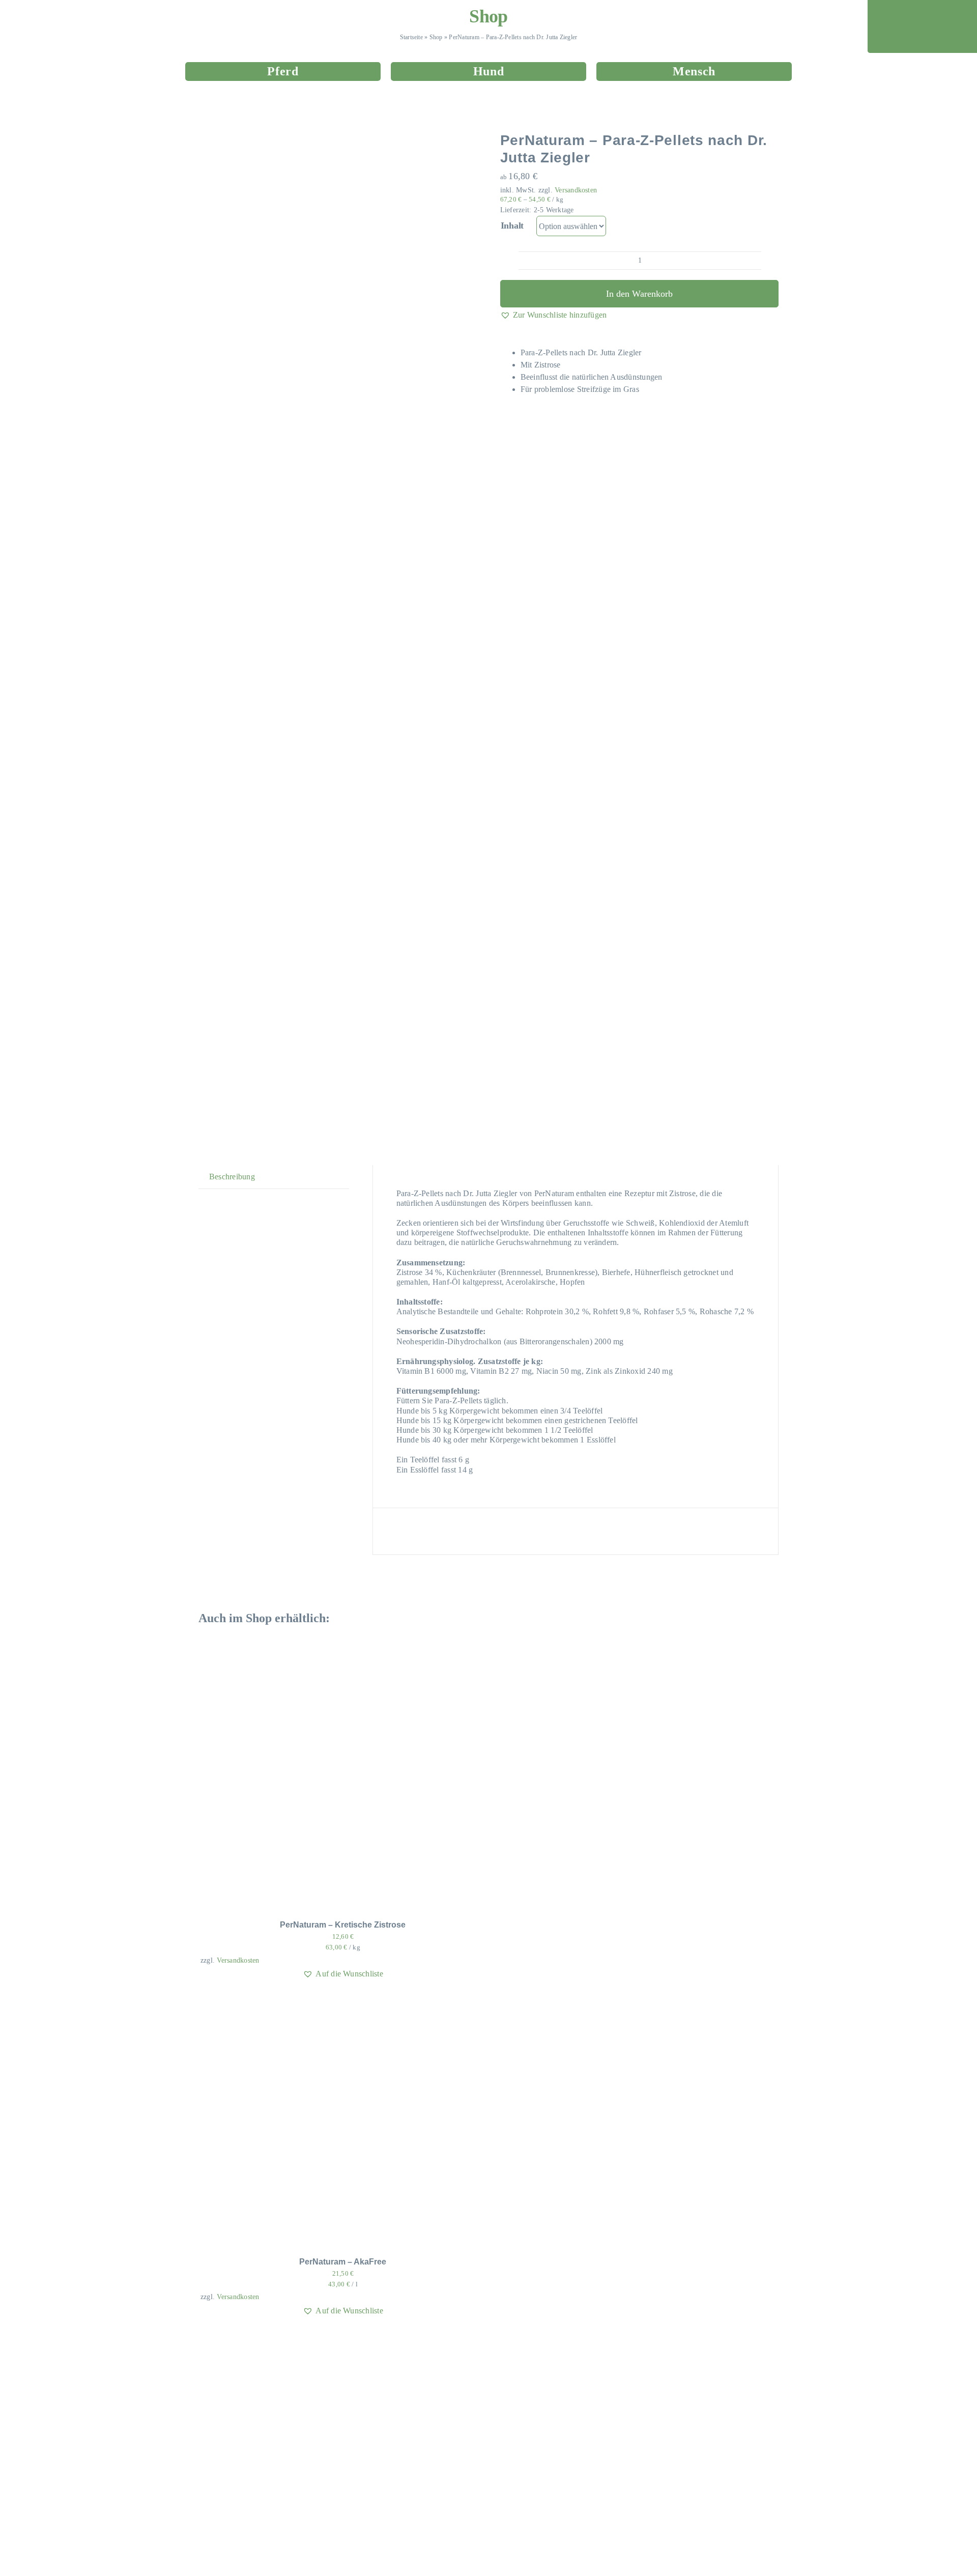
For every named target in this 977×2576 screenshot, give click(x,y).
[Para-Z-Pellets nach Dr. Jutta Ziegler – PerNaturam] (326, 641)
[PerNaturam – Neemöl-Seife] (328, 2338)
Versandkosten (576, 190)
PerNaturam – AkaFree (343, 2262)
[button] (554, 315)
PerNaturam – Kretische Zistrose (343, 1925)
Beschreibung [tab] (232, 1177)
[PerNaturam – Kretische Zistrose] (328, 1664)
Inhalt (512, 225)
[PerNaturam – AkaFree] (328, 2001)
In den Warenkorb (639, 294)
